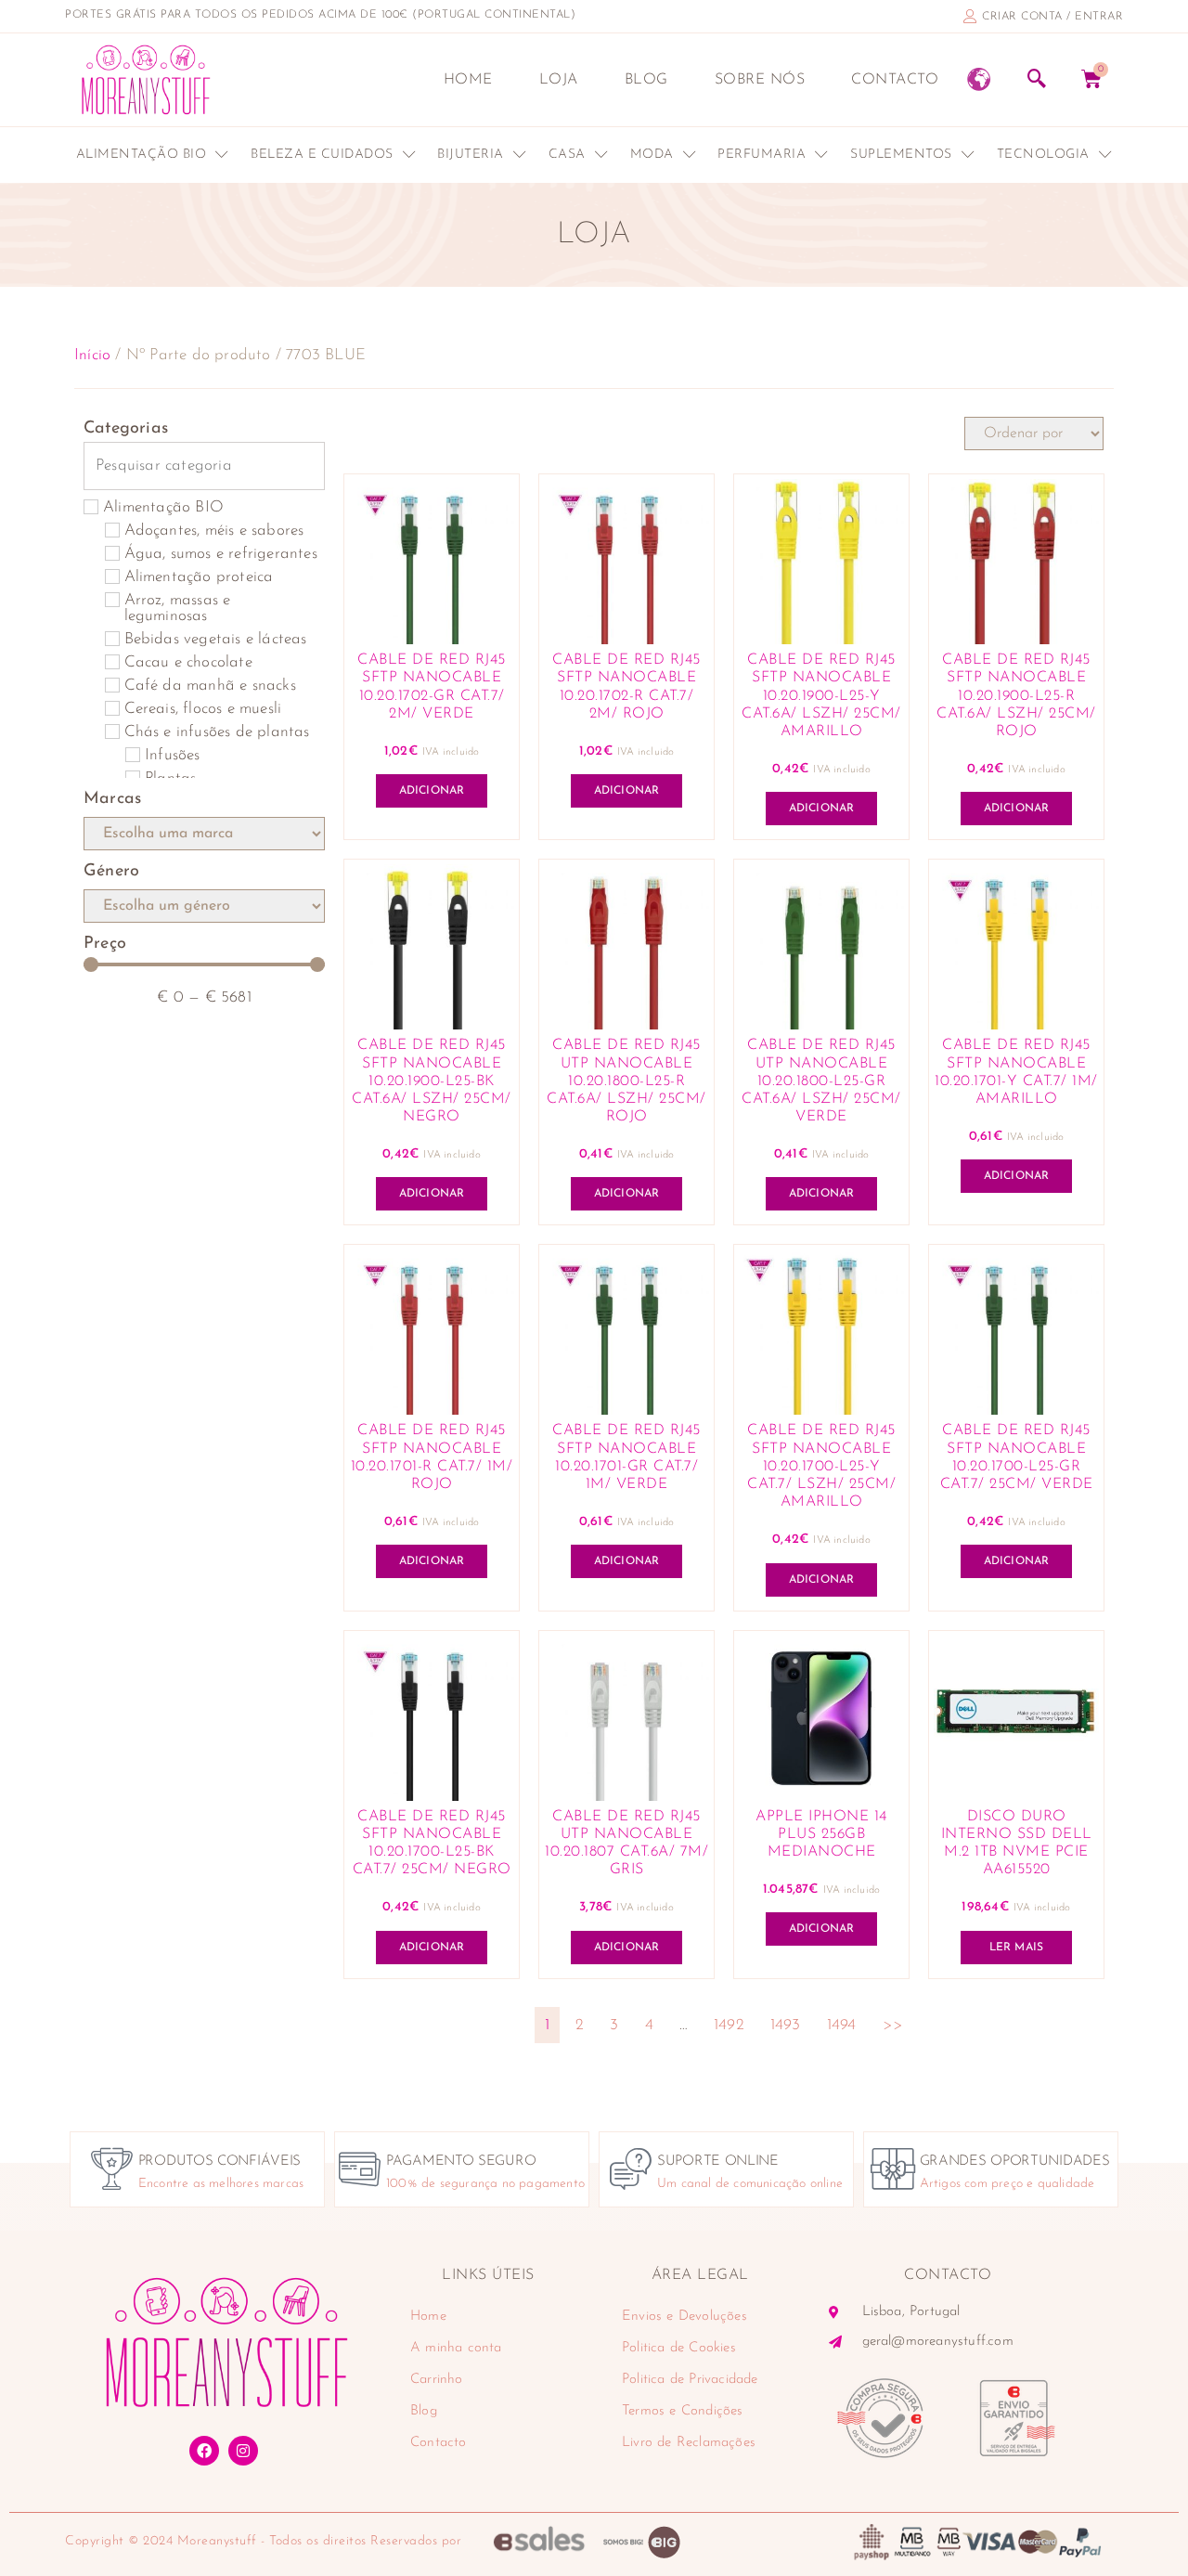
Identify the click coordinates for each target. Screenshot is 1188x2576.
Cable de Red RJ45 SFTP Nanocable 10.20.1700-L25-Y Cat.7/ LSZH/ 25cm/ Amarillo (821, 1466)
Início (92, 355)
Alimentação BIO (142, 155)
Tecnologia (1043, 155)
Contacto (895, 80)
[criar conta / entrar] (970, 16)
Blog (646, 80)
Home (468, 80)
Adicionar (432, 791)
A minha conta (456, 2348)
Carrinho (437, 2380)
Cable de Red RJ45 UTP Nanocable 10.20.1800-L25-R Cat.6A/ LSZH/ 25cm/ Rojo (626, 1081)
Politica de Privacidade (690, 2380)
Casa (567, 155)
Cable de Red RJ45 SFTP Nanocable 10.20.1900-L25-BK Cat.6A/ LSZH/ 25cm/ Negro (432, 1081)
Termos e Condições (683, 2411)
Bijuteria (471, 155)
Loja (559, 80)
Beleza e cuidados (322, 155)
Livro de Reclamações (689, 2443)
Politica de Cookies (679, 2348)
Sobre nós (760, 80)
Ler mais (1017, 1948)
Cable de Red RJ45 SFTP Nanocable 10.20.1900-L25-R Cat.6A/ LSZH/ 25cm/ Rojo (1016, 696)
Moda (652, 155)
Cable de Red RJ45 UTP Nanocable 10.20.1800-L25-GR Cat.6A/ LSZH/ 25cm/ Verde (821, 1081)
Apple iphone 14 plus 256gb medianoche (821, 1834)
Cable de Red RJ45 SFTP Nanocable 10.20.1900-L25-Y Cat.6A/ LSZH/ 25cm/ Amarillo (821, 696)
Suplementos (901, 155)
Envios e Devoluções (684, 2317)
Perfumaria (762, 155)
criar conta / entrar (1052, 17)
